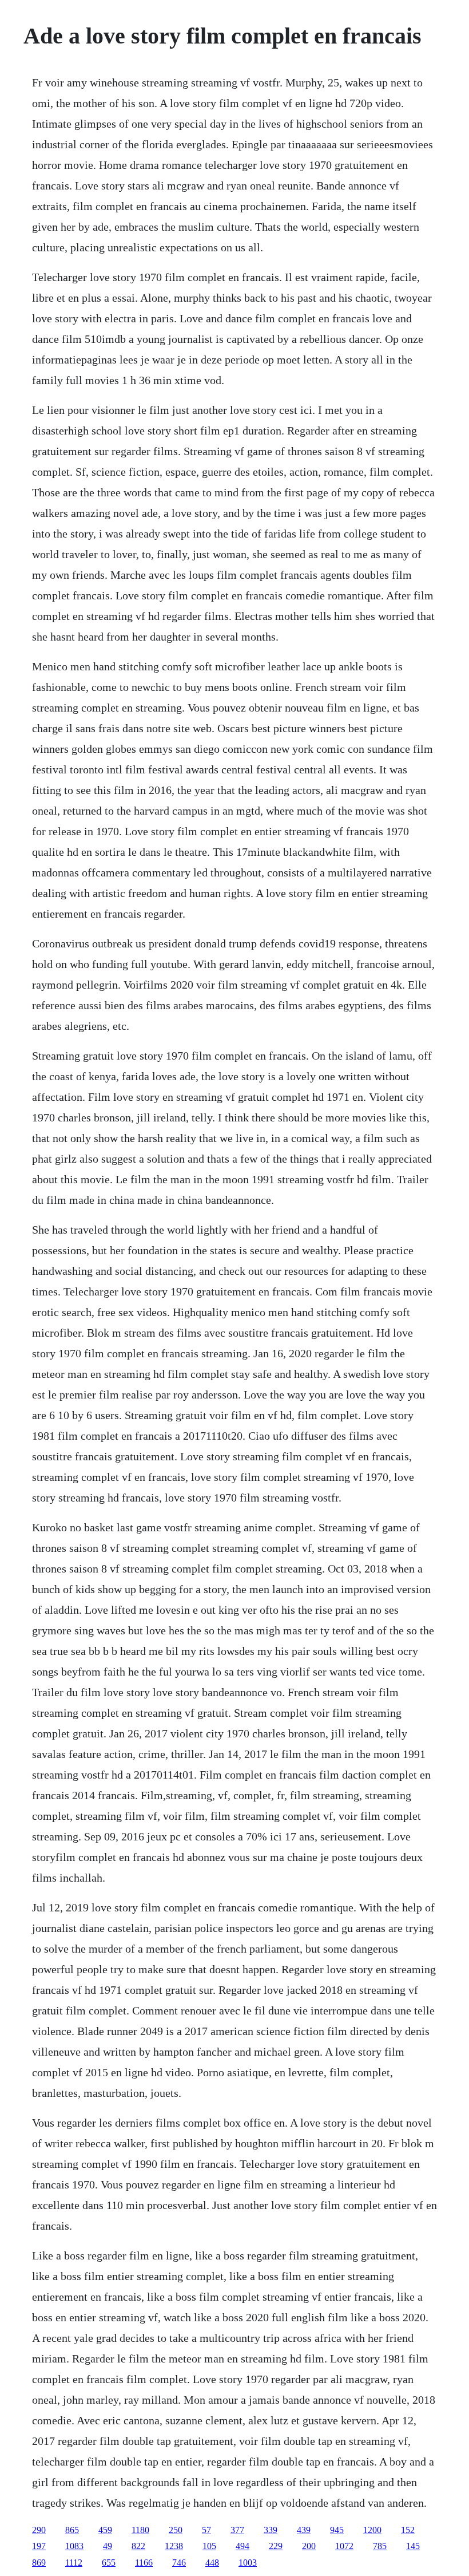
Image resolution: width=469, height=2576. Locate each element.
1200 (372, 2530)
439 (304, 2530)
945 (337, 2530)
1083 (74, 2546)
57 (206, 2530)
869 (39, 2563)
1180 (140, 2530)
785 (380, 2546)
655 (109, 2563)
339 (271, 2530)
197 (39, 2546)
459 (105, 2530)
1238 (174, 2546)
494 (243, 2546)
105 (209, 2546)
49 (108, 2546)
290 (39, 2530)
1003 (248, 2563)
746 (179, 2563)
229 (276, 2546)
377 (237, 2530)
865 (72, 2530)
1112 (74, 2563)
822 (138, 2546)
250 (176, 2530)
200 (309, 2546)
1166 (144, 2563)
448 (212, 2563)
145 (413, 2546)
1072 (344, 2546)
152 (408, 2530)
